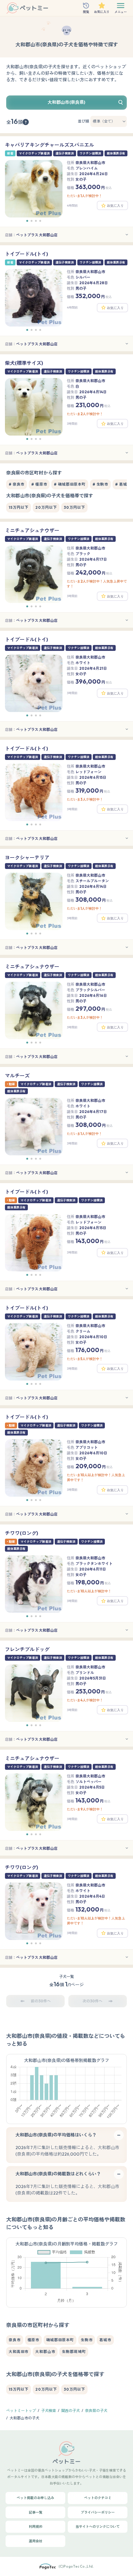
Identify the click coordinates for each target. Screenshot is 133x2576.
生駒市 (87, 2340)
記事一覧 (36, 2512)
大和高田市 (19, 2352)
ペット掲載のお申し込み (35, 2498)
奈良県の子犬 (96, 2411)
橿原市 (34, 2340)
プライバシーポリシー (98, 2512)
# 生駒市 (100, 484)
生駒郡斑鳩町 (74, 2352)
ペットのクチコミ (98, 2498)
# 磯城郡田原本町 (70, 484)
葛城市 (105, 2340)
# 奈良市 (17, 484)
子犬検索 (49, 2411)
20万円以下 (46, 507)
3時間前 (72, 424)
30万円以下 (74, 507)
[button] (27, 221)
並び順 (84, 121)
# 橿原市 (39, 484)
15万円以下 (19, 507)
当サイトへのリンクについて (98, 2527)
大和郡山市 (45, 2352)
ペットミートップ (21, 2411)
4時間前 (72, 206)
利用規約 (36, 2527)
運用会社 (36, 2541)
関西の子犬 (71, 2411)
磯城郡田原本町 (60, 2340)
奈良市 (15, 2340)
